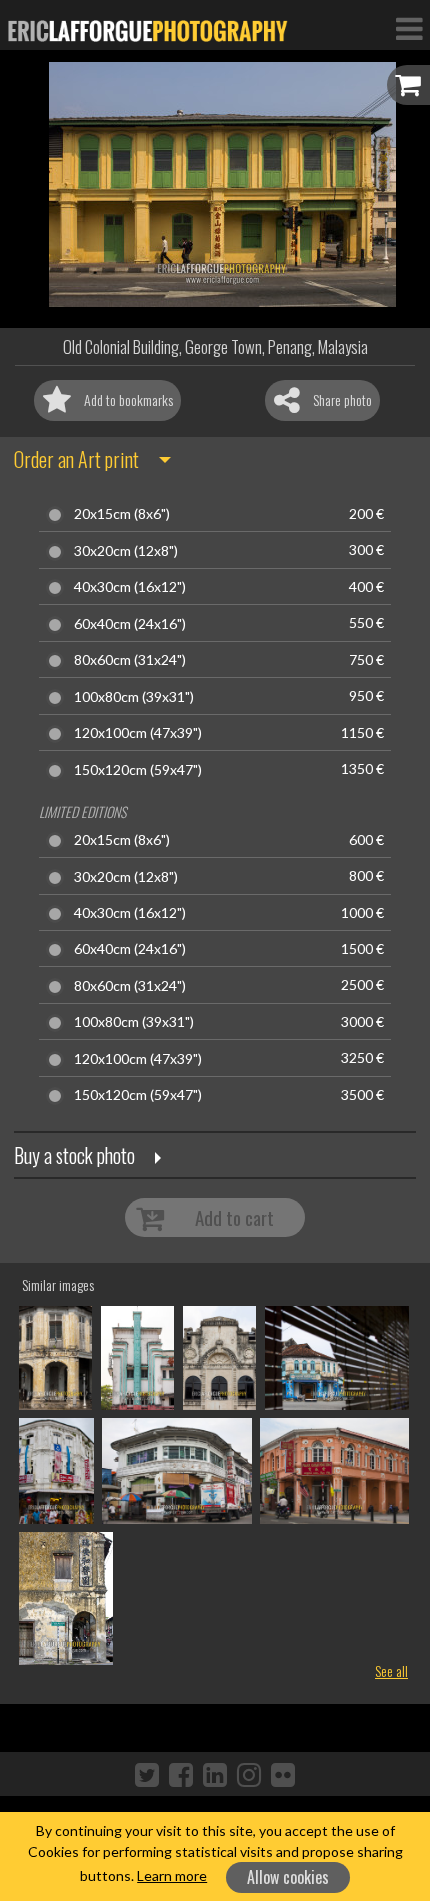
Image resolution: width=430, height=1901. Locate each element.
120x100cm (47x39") (138, 733)
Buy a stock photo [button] (74, 1155)
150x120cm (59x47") (138, 770)
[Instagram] (249, 1774)
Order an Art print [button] (76, 459)
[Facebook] (181, 1774)
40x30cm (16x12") (130, 587)
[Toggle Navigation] (409, 28)
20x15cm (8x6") (122, 514)
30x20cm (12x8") (126, 551)
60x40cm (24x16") (130, 624)
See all (391, 1670)
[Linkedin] (215, 1774)
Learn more (172, 1875)
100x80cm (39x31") (134, 697)
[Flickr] (283, 1774)
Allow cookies (288, 1877)
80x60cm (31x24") (130, 660)
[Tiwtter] (147, 1774)
